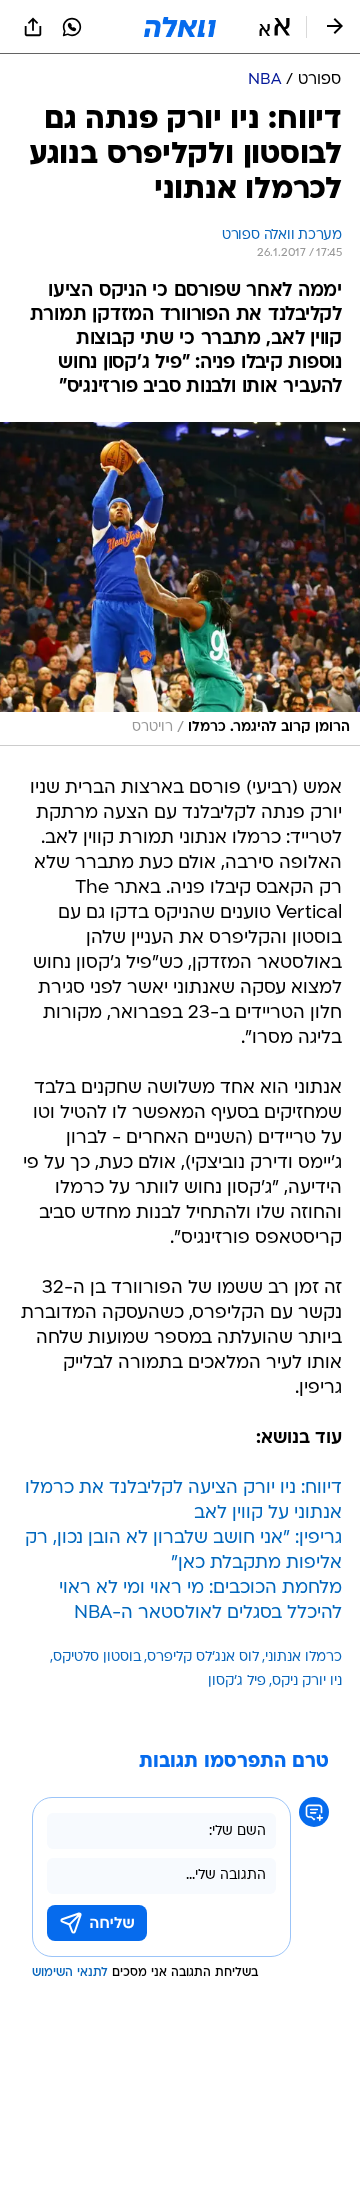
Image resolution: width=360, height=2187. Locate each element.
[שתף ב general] (33, 27)
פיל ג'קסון (237, 1681)
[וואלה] (180, 27)
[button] (274, 27)
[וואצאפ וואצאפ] (72, 27)
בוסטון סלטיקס (97, 1657)
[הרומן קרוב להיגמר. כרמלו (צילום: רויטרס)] (180, 584)
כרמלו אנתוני (303, 1657)
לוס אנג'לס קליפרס (203, 1657)
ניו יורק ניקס (307, 1681)
